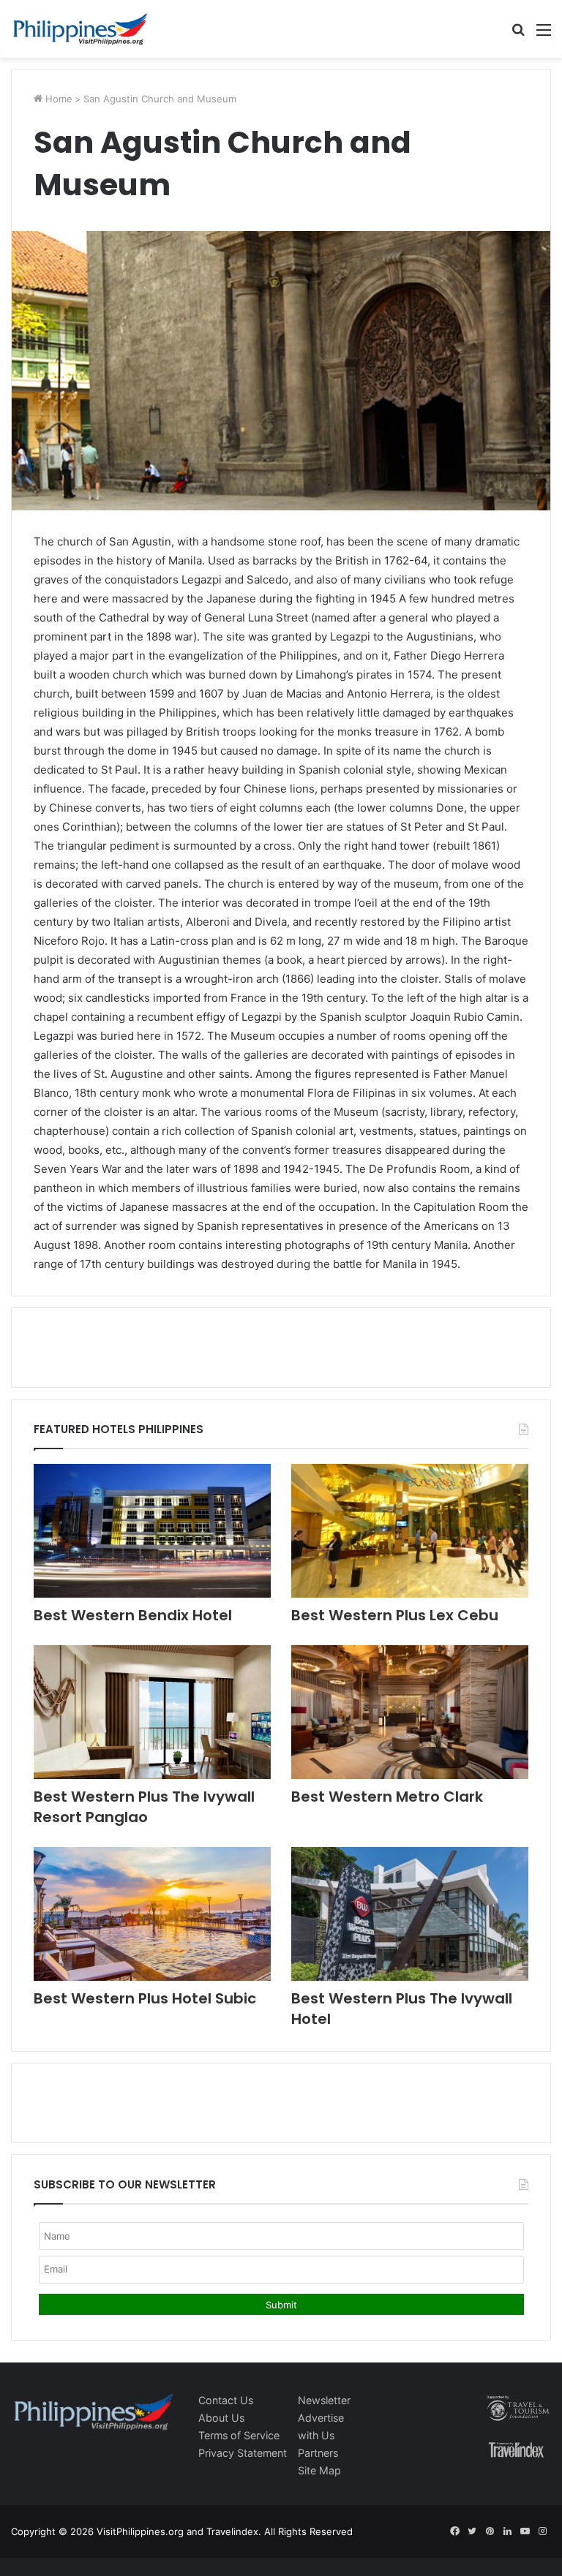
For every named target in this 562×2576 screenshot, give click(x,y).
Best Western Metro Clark (387, 1797)
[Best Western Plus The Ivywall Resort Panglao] (152, 1712)
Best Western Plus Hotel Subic (145, 1998)
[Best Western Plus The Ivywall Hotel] (410, 1914)
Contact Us (226, 2400)
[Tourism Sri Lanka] (80, 29)
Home (57, 99)
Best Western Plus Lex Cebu (395, 1615)
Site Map (319, 2470)
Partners (318, 2453)
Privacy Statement (243, 2453)
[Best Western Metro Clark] (410, 1712)
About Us (221, 2418)
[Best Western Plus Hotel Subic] (152, 1914)
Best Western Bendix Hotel (133, 1615)
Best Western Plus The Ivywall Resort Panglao (144, 1807)
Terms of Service (239, 2435)
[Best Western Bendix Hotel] (152, 1531)
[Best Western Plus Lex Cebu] (410, 1531)
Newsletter (324, 2400)
